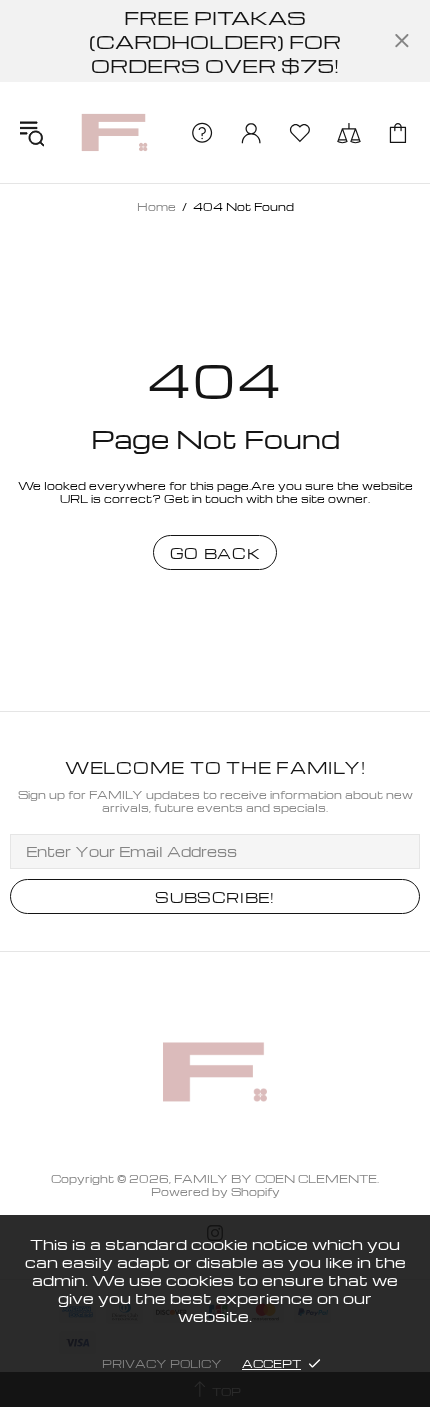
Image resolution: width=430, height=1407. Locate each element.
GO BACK (215, 553)
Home (156, 206)
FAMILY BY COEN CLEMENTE (114, 132)
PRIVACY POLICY (162, 1363)
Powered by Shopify (215, 1191)
